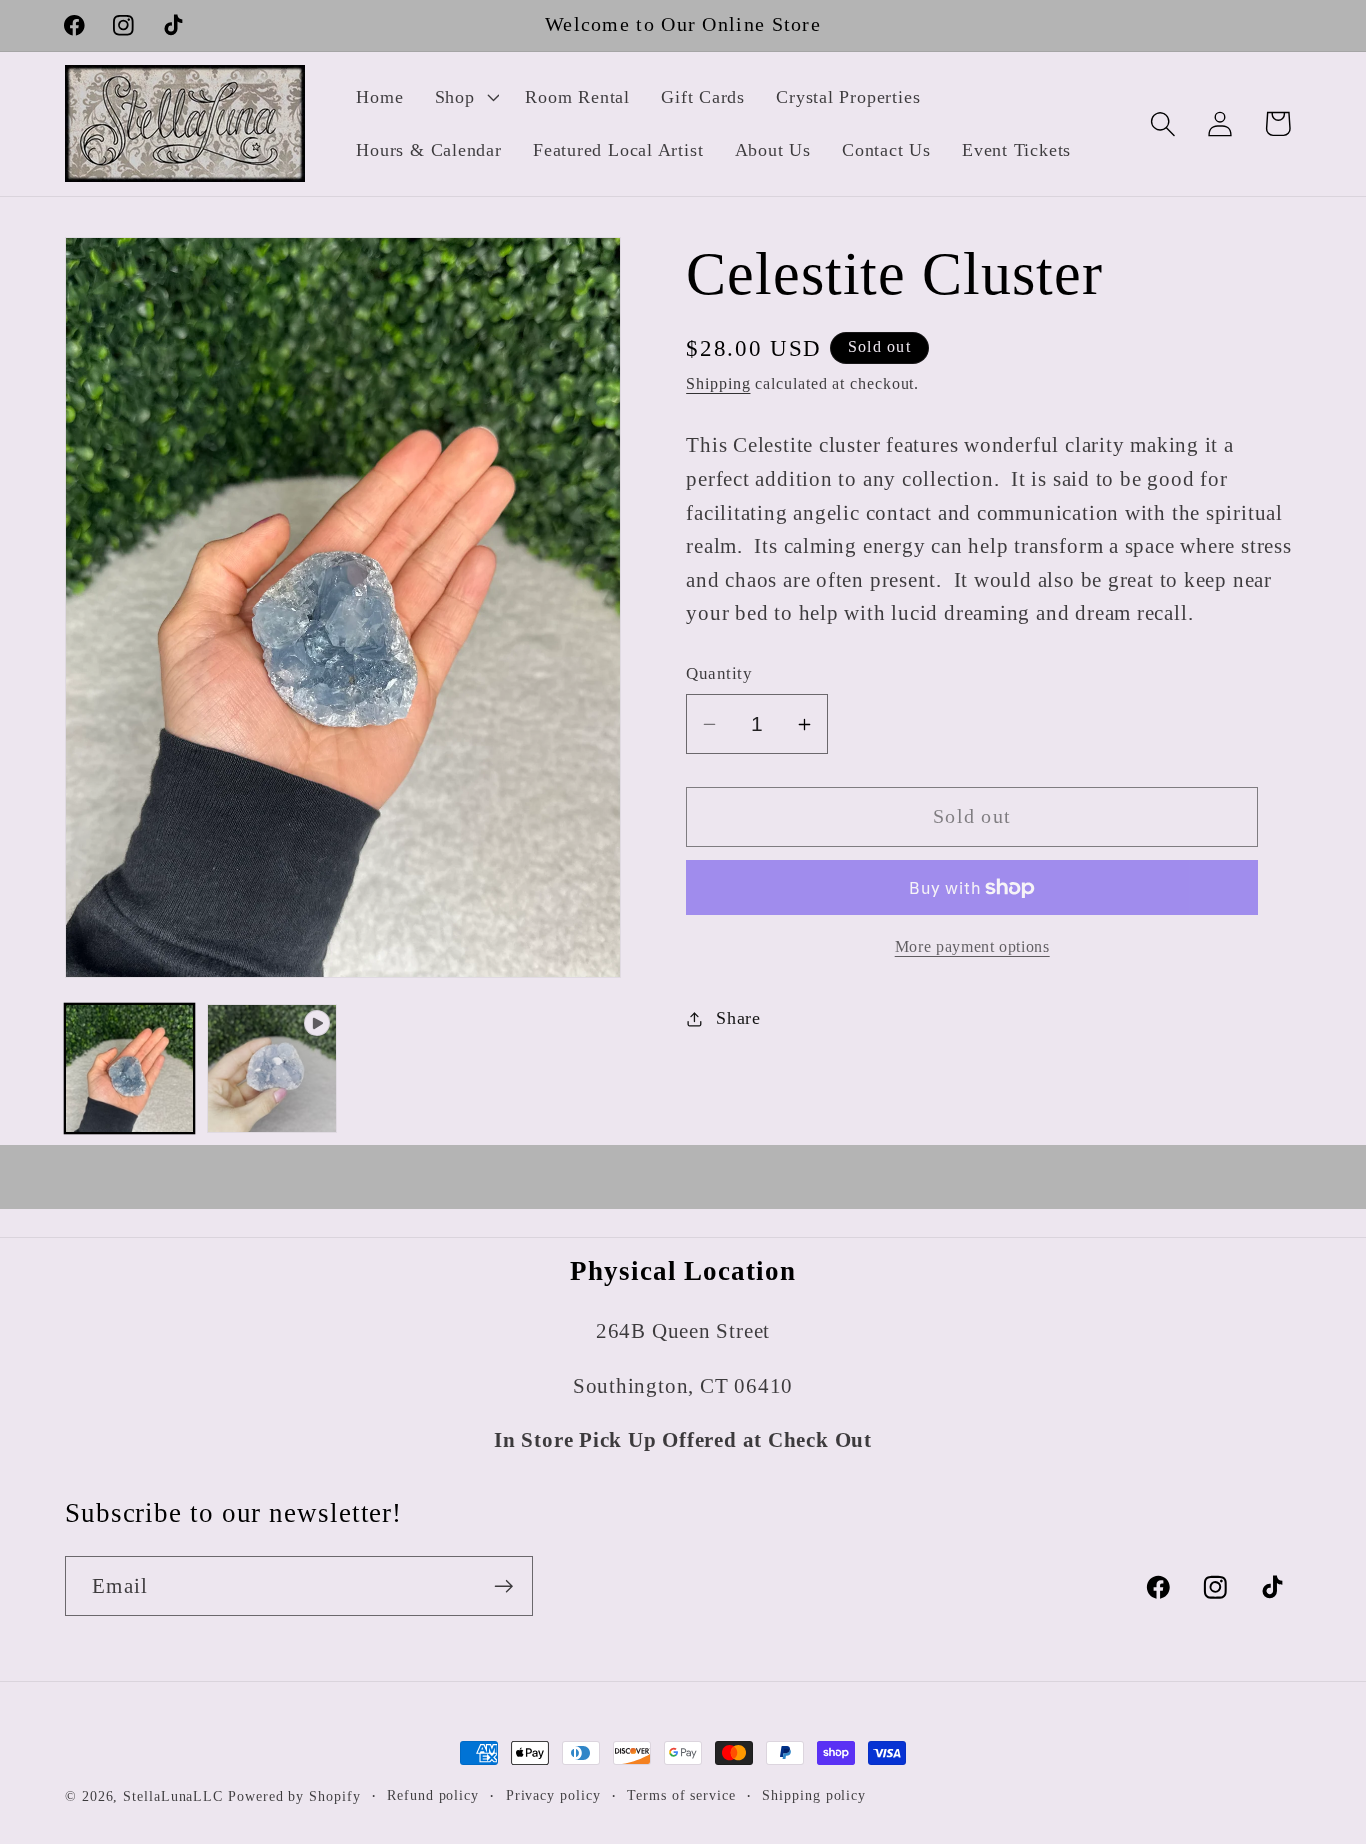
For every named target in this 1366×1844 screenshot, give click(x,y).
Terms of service (681, 1795)
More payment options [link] (972, 946)
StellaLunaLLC (173, 1796)
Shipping (718, 383)
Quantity (719, 674)
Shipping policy (814, 1795)
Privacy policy (553, 1795)
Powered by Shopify (294, 1796)
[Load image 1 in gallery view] (129, 1068)
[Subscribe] (503, 1586)
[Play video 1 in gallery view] (271, 1068)
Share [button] (738, 1018)
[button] (464, 97)
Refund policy (433, 1795)
